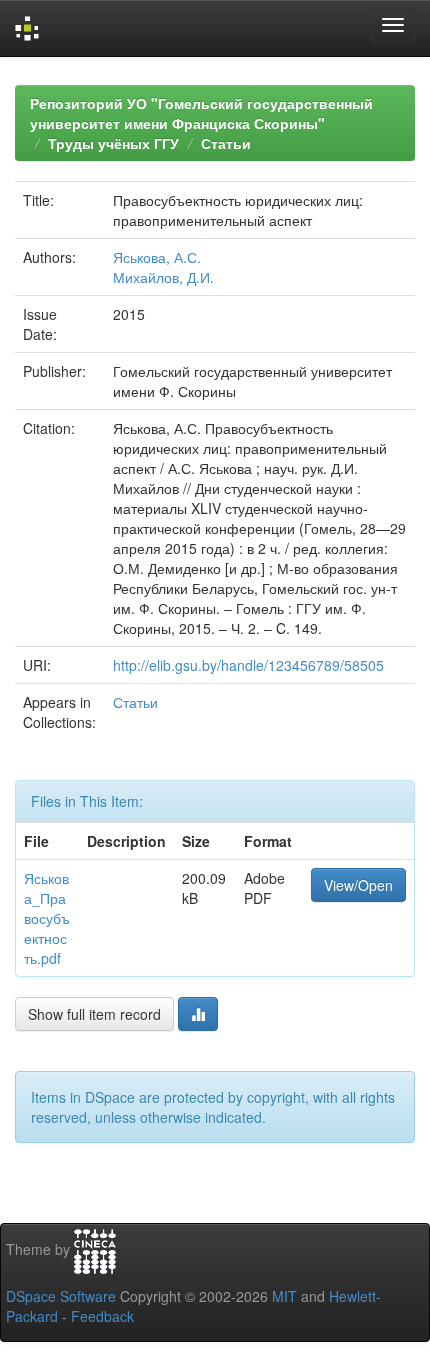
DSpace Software (61, 1296)
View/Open (358, 885)
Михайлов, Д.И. (163, 277)
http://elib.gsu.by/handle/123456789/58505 (248, 665)
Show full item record (94, 1014)
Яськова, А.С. (157, 257)
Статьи (226, 143)
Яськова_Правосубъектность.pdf (47, 918)
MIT (284, 1296)
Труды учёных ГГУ (113, 143)
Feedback (102, 1316)
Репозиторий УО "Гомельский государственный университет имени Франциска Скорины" (201, 113)
